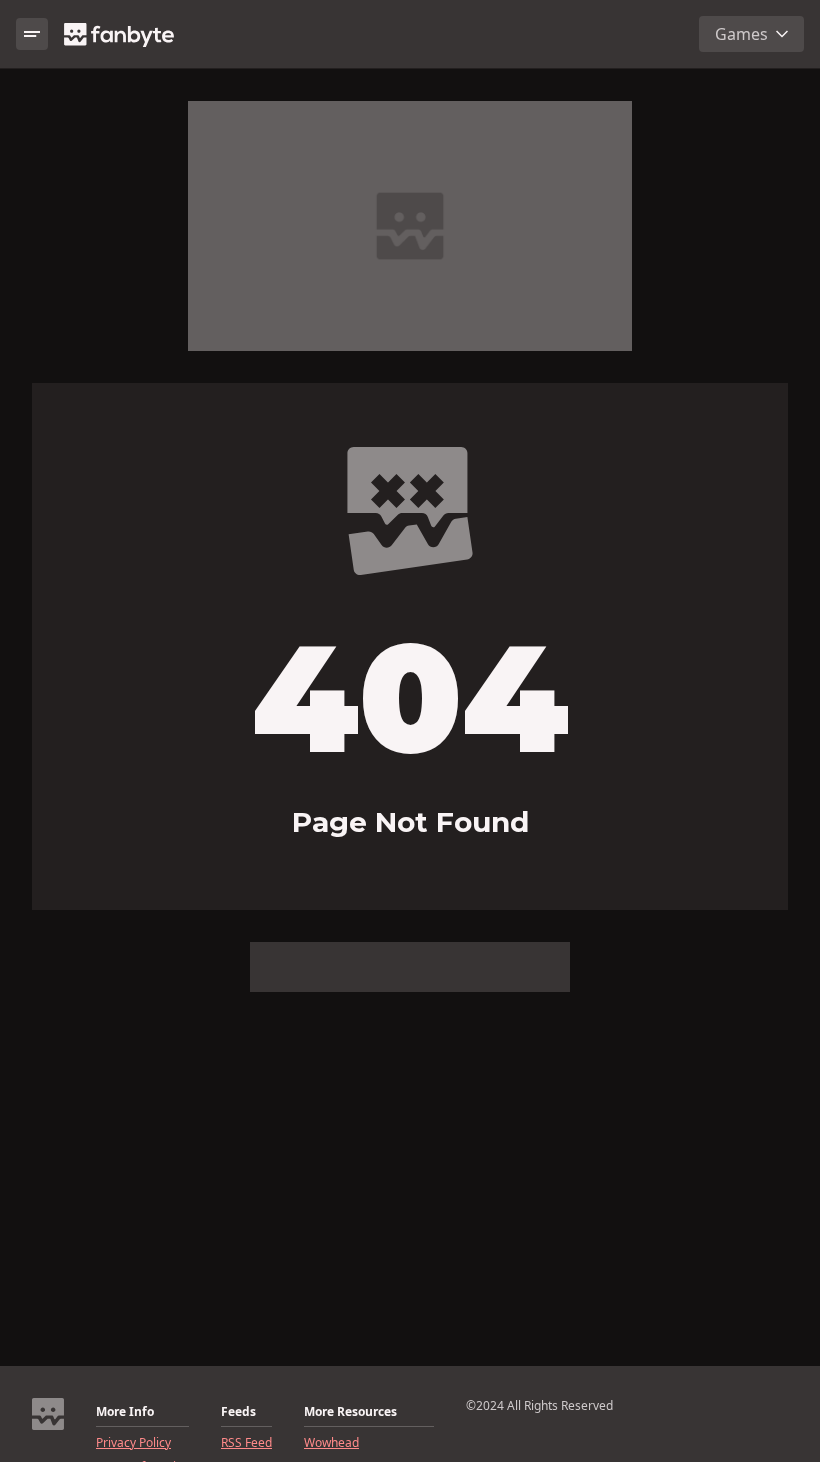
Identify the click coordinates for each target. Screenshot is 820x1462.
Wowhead (331, 1443)
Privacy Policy (133, 1443)
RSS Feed (246, 1443)
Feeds (238, 1412)
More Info (125, 1412)
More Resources (350, 1412)
